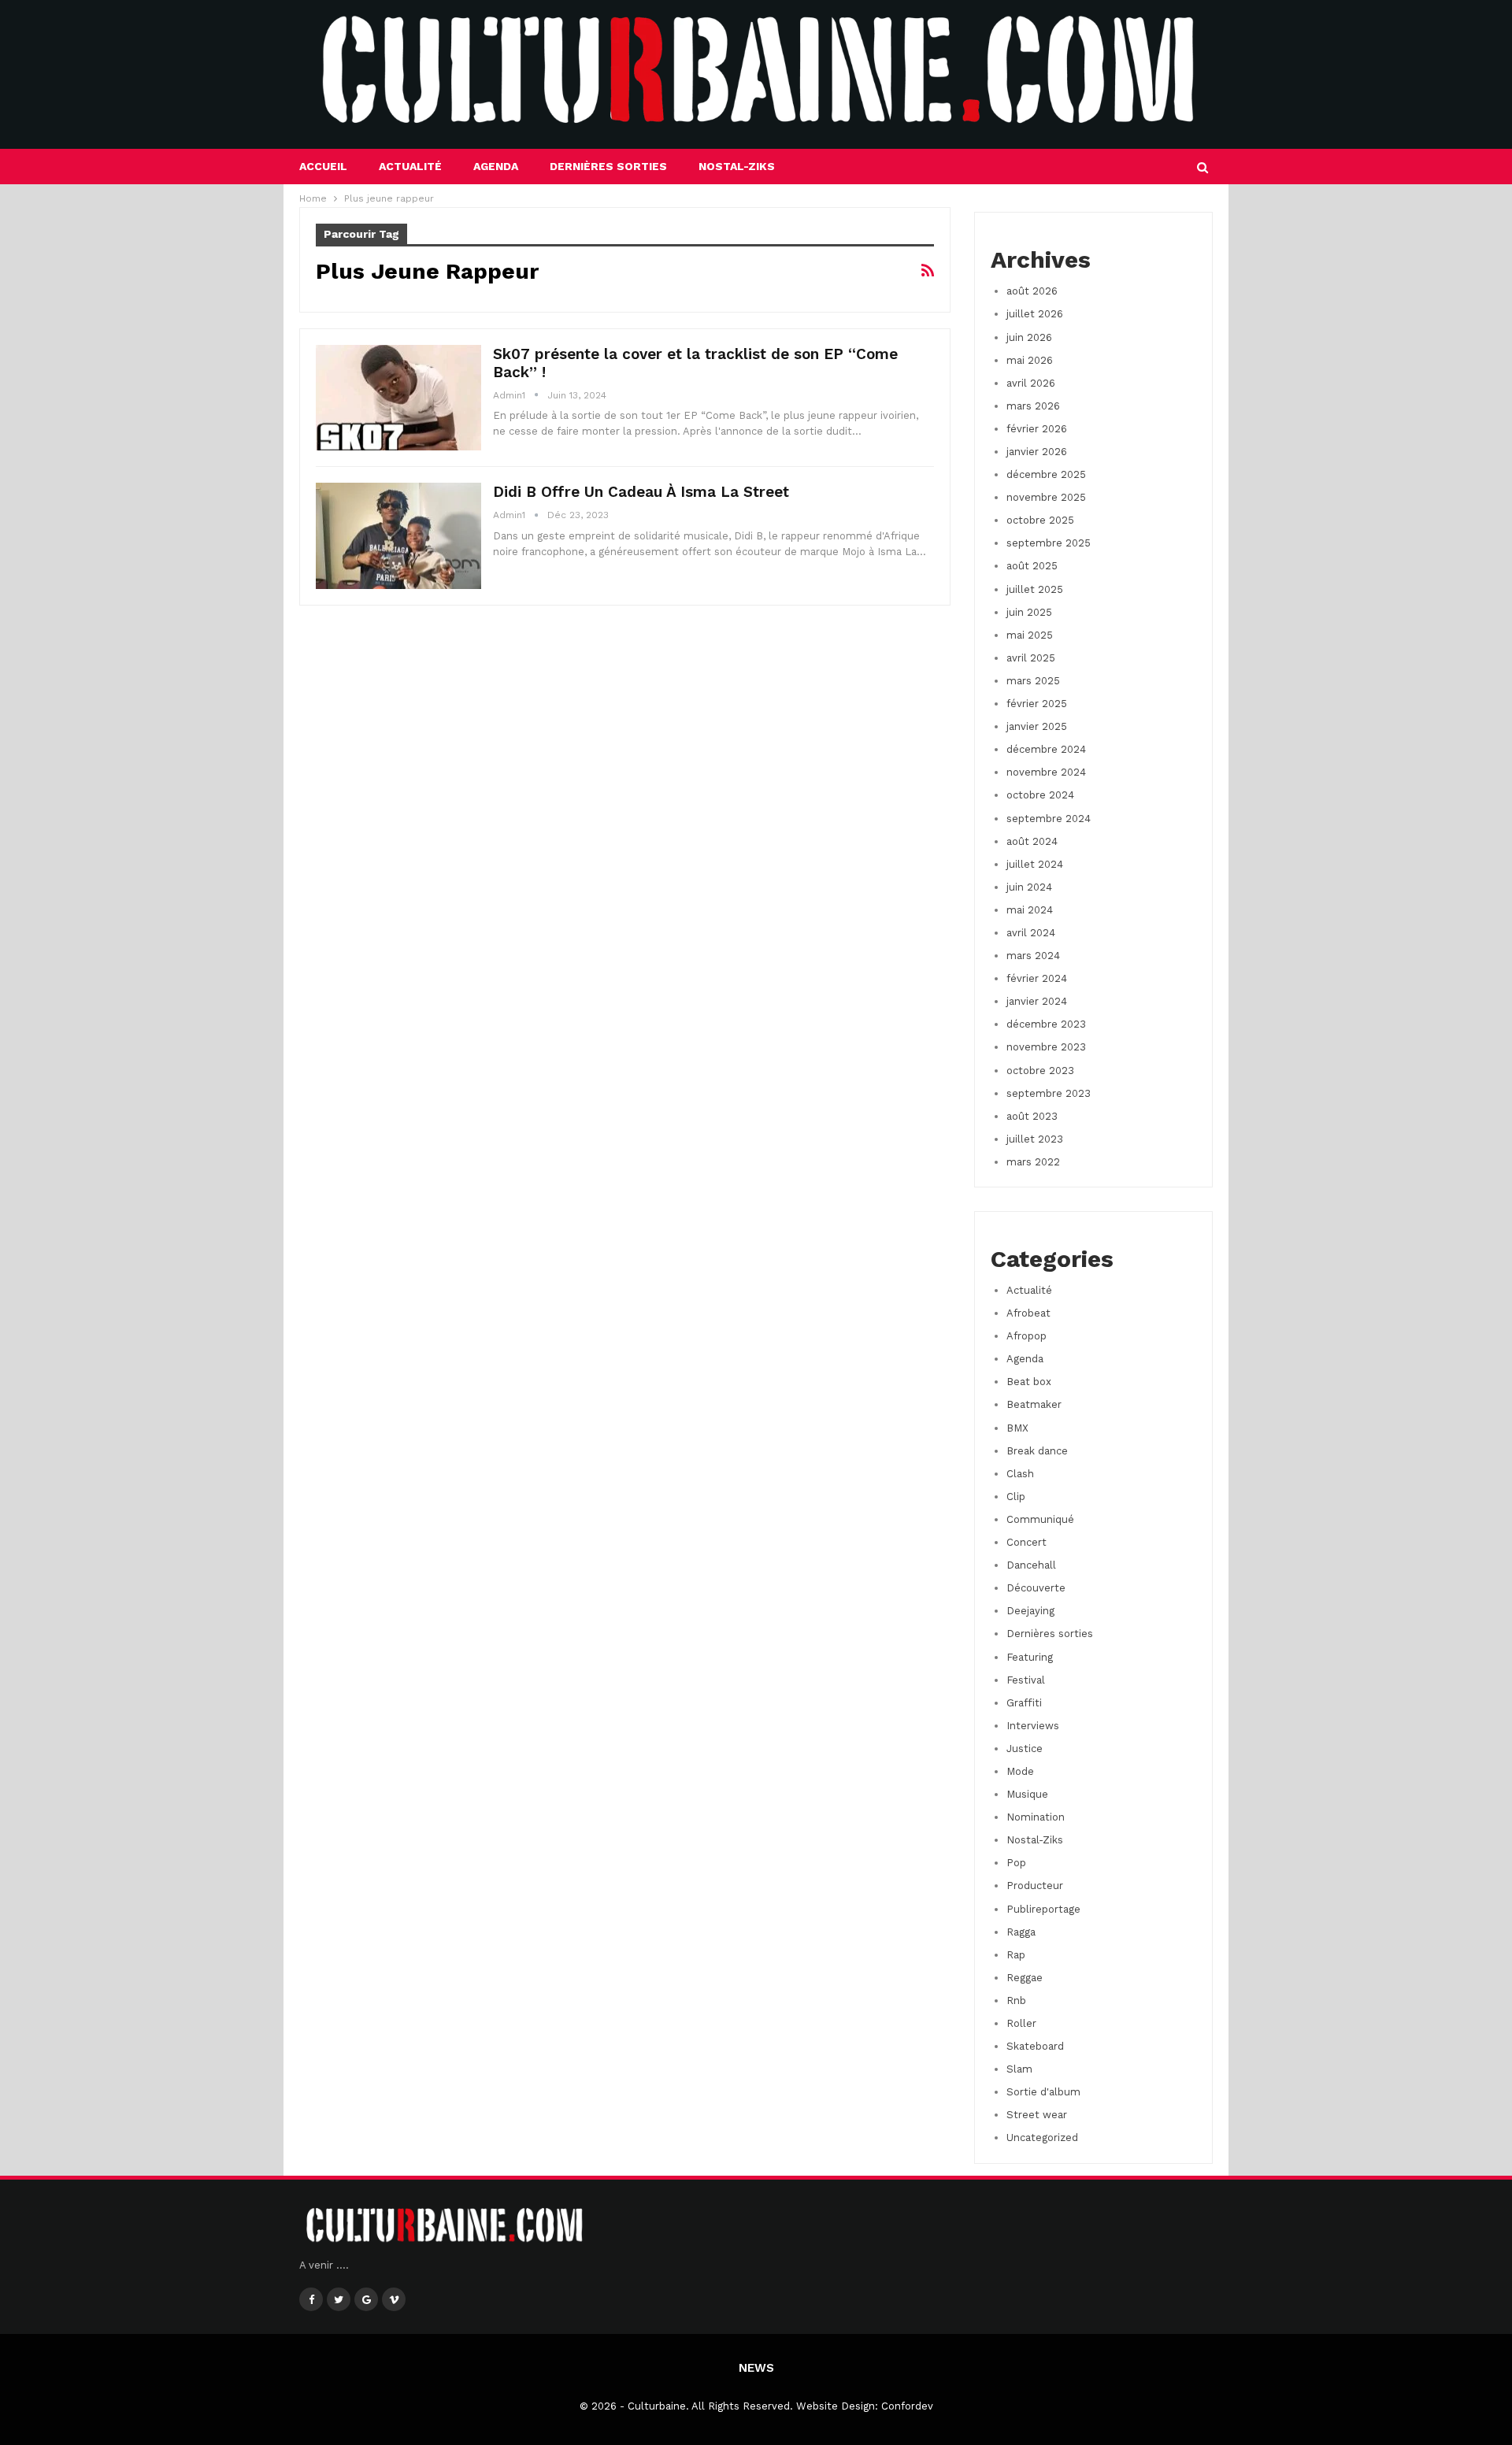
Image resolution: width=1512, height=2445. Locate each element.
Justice (1025, 1749)
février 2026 (1037, 429)
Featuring (1030, 1657)
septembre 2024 (1049, 819)
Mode (1020, 1771)
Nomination (1036, 1817)
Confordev (907, 2406)
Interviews (1033, 1726)
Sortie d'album (1043, 2092)
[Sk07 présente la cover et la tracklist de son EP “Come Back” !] (398, 398)
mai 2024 (1030, 910)
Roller (1021, 2023)
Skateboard (1035, 2046)
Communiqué (1040, 1519)
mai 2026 (1030, 360)
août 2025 (1032, 566)
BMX (1017, 1428)
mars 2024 (1033, 956)
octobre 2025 (1040, 520)
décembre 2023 (1046, 1024)
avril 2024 (1031, 933)
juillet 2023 (1035, 1139)
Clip (1016, 1497)
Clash (1020, 1474)
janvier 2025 (1037, 726)
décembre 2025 (1046, 474)
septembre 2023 (1049, 1093)
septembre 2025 (1049, 543)
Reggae (1025, 1978)
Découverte (1036, 1588)
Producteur (1035, 1886)
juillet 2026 (1035, 314)
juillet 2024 (1035, 864)
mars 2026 (1033, 406)
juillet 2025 (1035, 589)
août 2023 (1032, 1116)
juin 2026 (1029, 337)
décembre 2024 (1046, 749)
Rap (1016, 1955)
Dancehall (1031, 1565)
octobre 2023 (1040, 1071)
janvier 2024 (1037, 1001)
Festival (1026, 1680)
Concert (1027, 1542)
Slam (1019, 2069)
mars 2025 (1033, 681)
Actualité (410, 166)
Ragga (1021, 1932)
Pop (1016, 1863)
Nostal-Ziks (737, 166)
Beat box (1029, 1382)
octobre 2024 (1040, 795)
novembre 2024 (1046, 772)
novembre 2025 (1046, 497)
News (756, 2368)
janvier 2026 (1037, 452)
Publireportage (1043, 1909)
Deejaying (1030, 1611)
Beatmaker (1034, 1404)
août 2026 (1032, 291)
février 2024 (1037, 978)
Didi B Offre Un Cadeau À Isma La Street (641, 492)
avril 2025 (1031, 658)
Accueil (323, 166)
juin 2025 (1029, 612)
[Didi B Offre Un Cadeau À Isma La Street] (398, 535)
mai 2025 (1030, 635)
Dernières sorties (608, 166)
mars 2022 (1033, 1162)
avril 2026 (1031, 383)
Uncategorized (1042, 2138)
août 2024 (1032, 841)
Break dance (1037, 1451)
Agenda (496, 166)
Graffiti (1024, 1703)
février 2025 (1037, 704)
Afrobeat (1028, 1313)
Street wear (1037, 2115)
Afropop (1027, 1336)
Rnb (1016, 2000)
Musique (1027, 1794)
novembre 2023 (1046, 1047)
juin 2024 (1029, 887)
